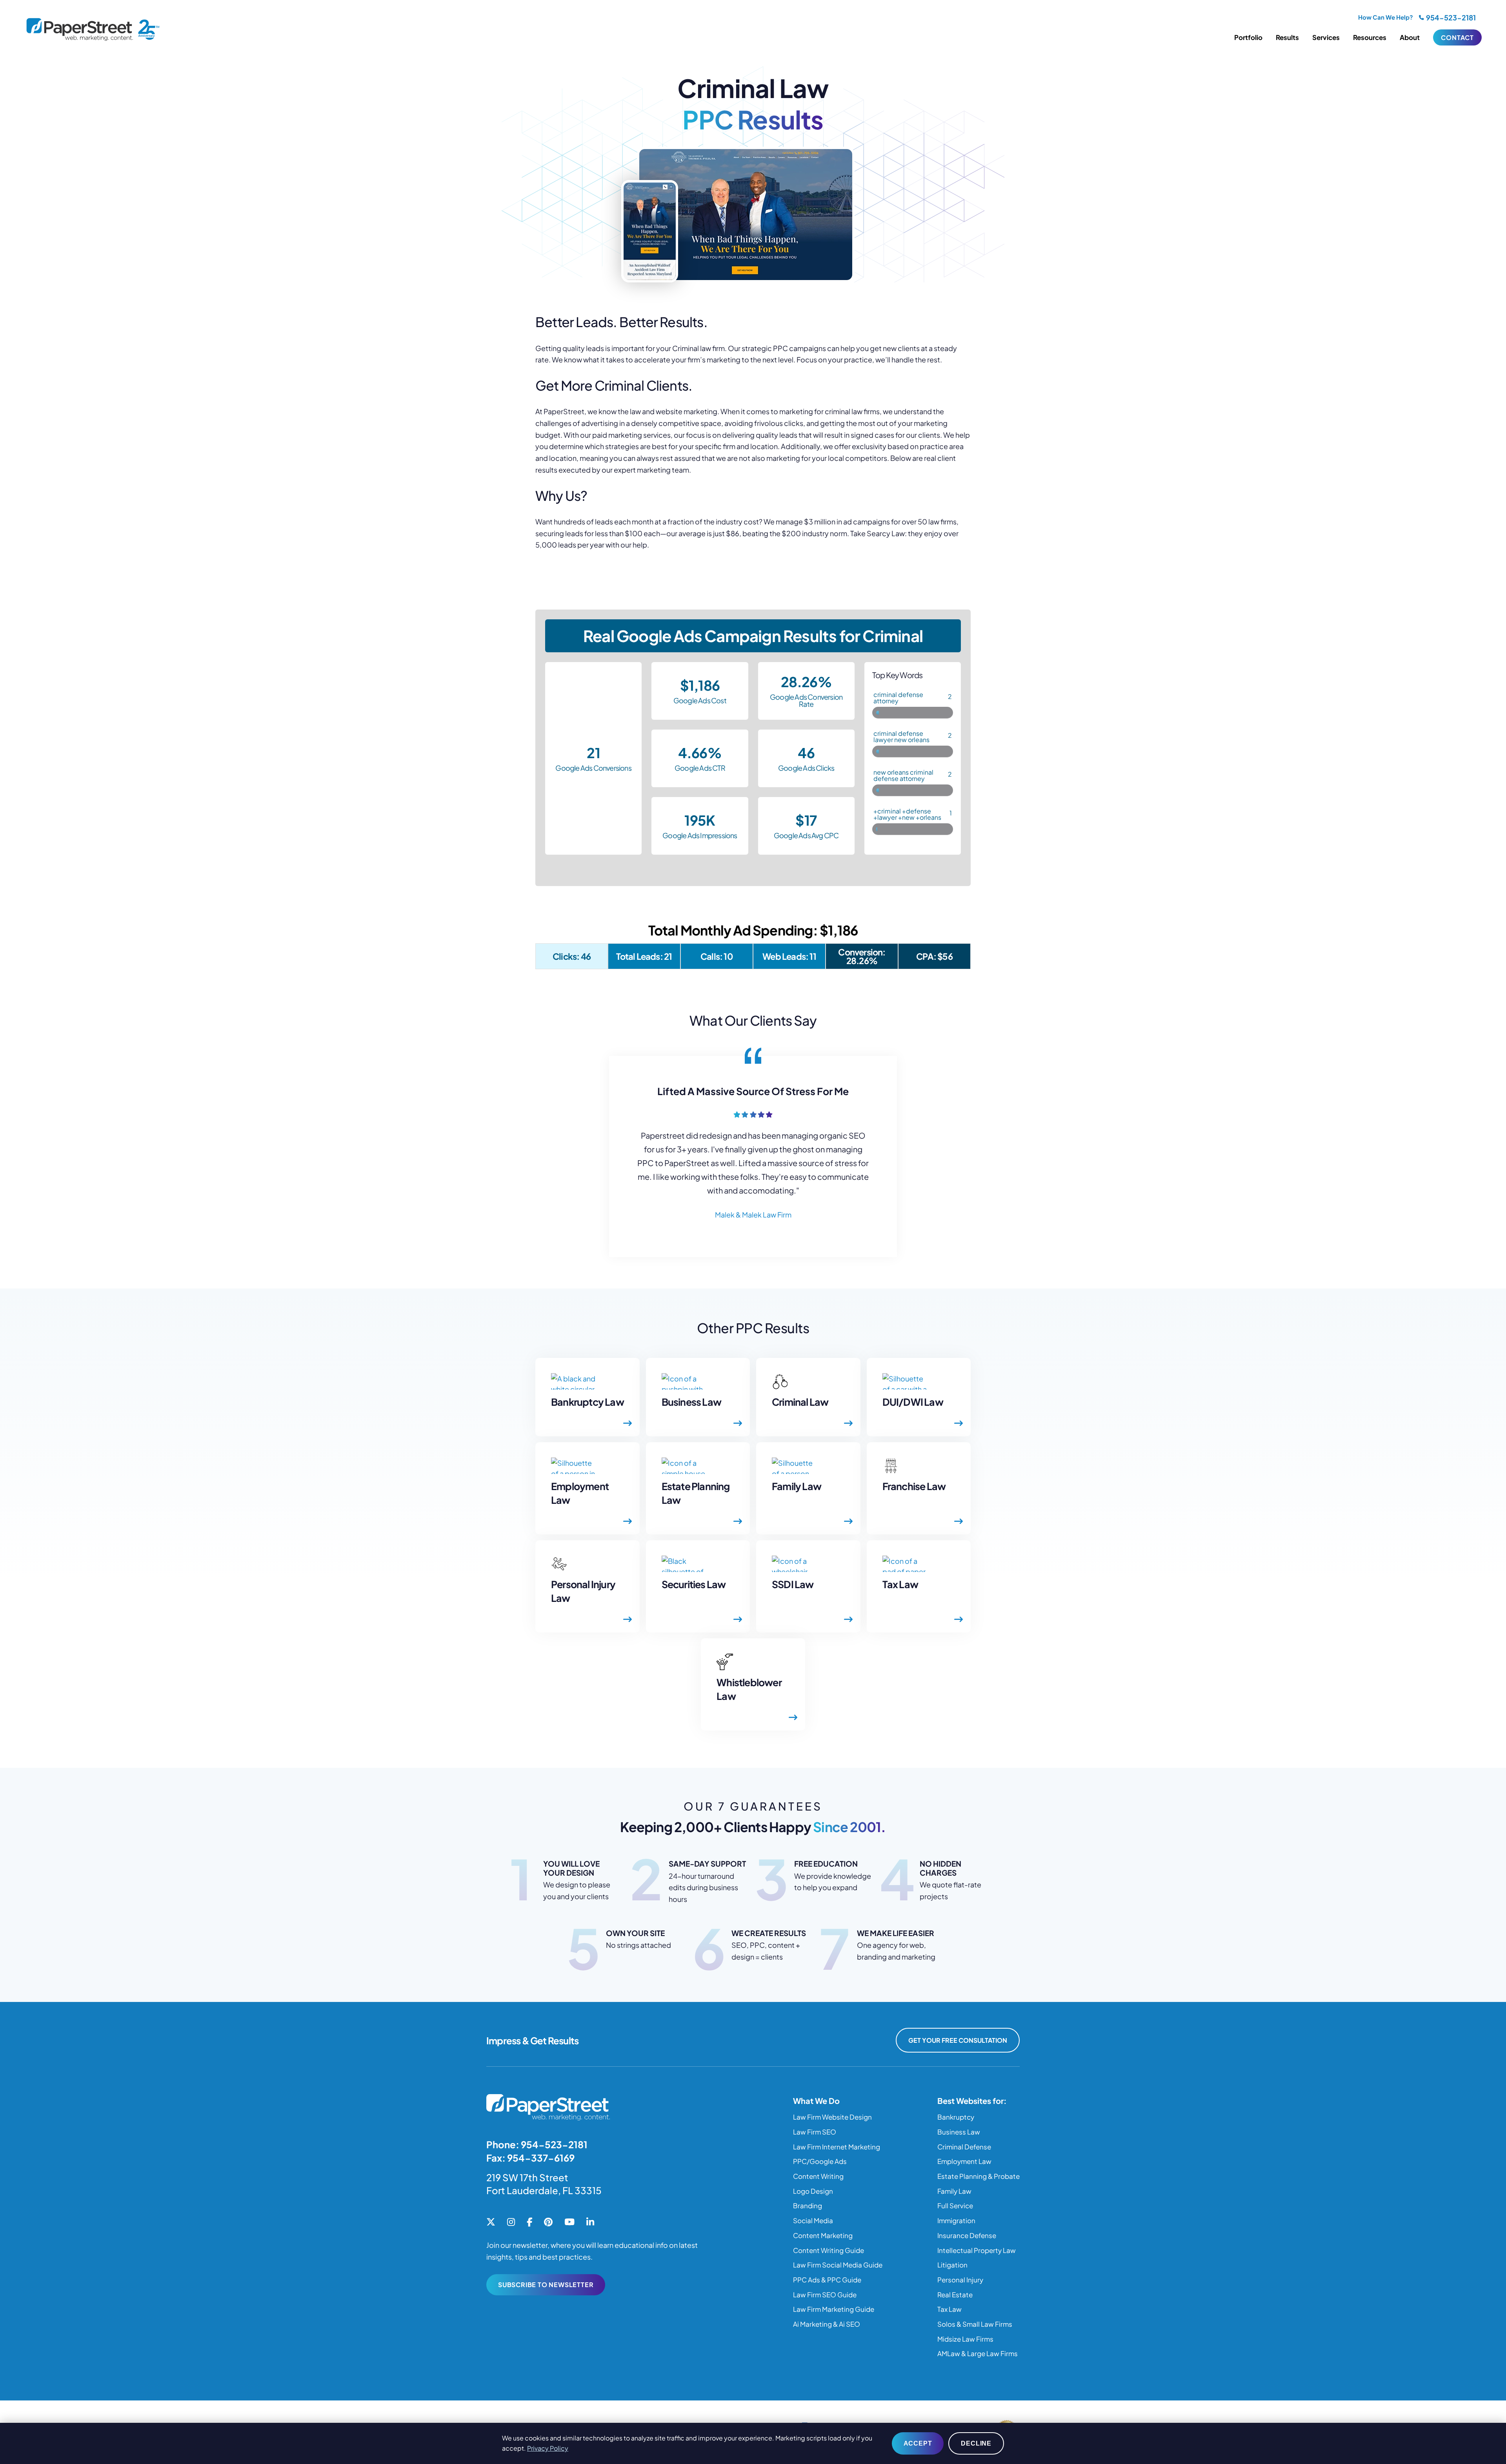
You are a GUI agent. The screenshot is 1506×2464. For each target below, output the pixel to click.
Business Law (959, 2132)
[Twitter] (491, 2222)
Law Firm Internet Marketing (837, 2147)
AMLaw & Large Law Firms (978, 2353)
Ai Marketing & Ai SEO (827, 2324)
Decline (976, 2443)
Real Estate (955, 2295)
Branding (808, 2206)
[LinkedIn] (590, 2222)
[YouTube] (569, 2222)
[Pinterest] (548, 2222)
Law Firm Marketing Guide (834, 2309)
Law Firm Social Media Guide (838, 2265)
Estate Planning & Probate (979, 2176)
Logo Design (813, 2191)
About (1410, 37)
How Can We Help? (1386, 17)
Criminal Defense (964, 2147)
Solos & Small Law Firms (975, 2324)
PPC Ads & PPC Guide (827, 2280)
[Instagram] (511, 2222)
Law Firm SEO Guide (825, 2295)
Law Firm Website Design (832, 2117)
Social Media (813, 2220)
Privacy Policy (548, 2448)
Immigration (956, 2220)
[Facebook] (529, 2222)
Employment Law (964, 2161)
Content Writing (818, 2176)
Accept (918, 2443)
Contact (1457, 37)
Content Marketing (823, 2235)
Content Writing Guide (828, 2250)
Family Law (954, 2191)
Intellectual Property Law (977, 2250)
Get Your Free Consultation (958, 2040)
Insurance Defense (967, 2235)
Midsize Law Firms (965, 2339)
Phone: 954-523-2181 (537, 2144)
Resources (1370, 37)
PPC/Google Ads (820, 2161)
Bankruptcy (956, 2117)
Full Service (955, 2206)
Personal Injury (960, 2280)
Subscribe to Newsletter (546, 2285)
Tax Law (949, 2309)
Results (1287, 37)
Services (1326, 37)
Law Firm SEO (815, 2132)
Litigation (952, 2265)
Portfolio (1248, 37)
